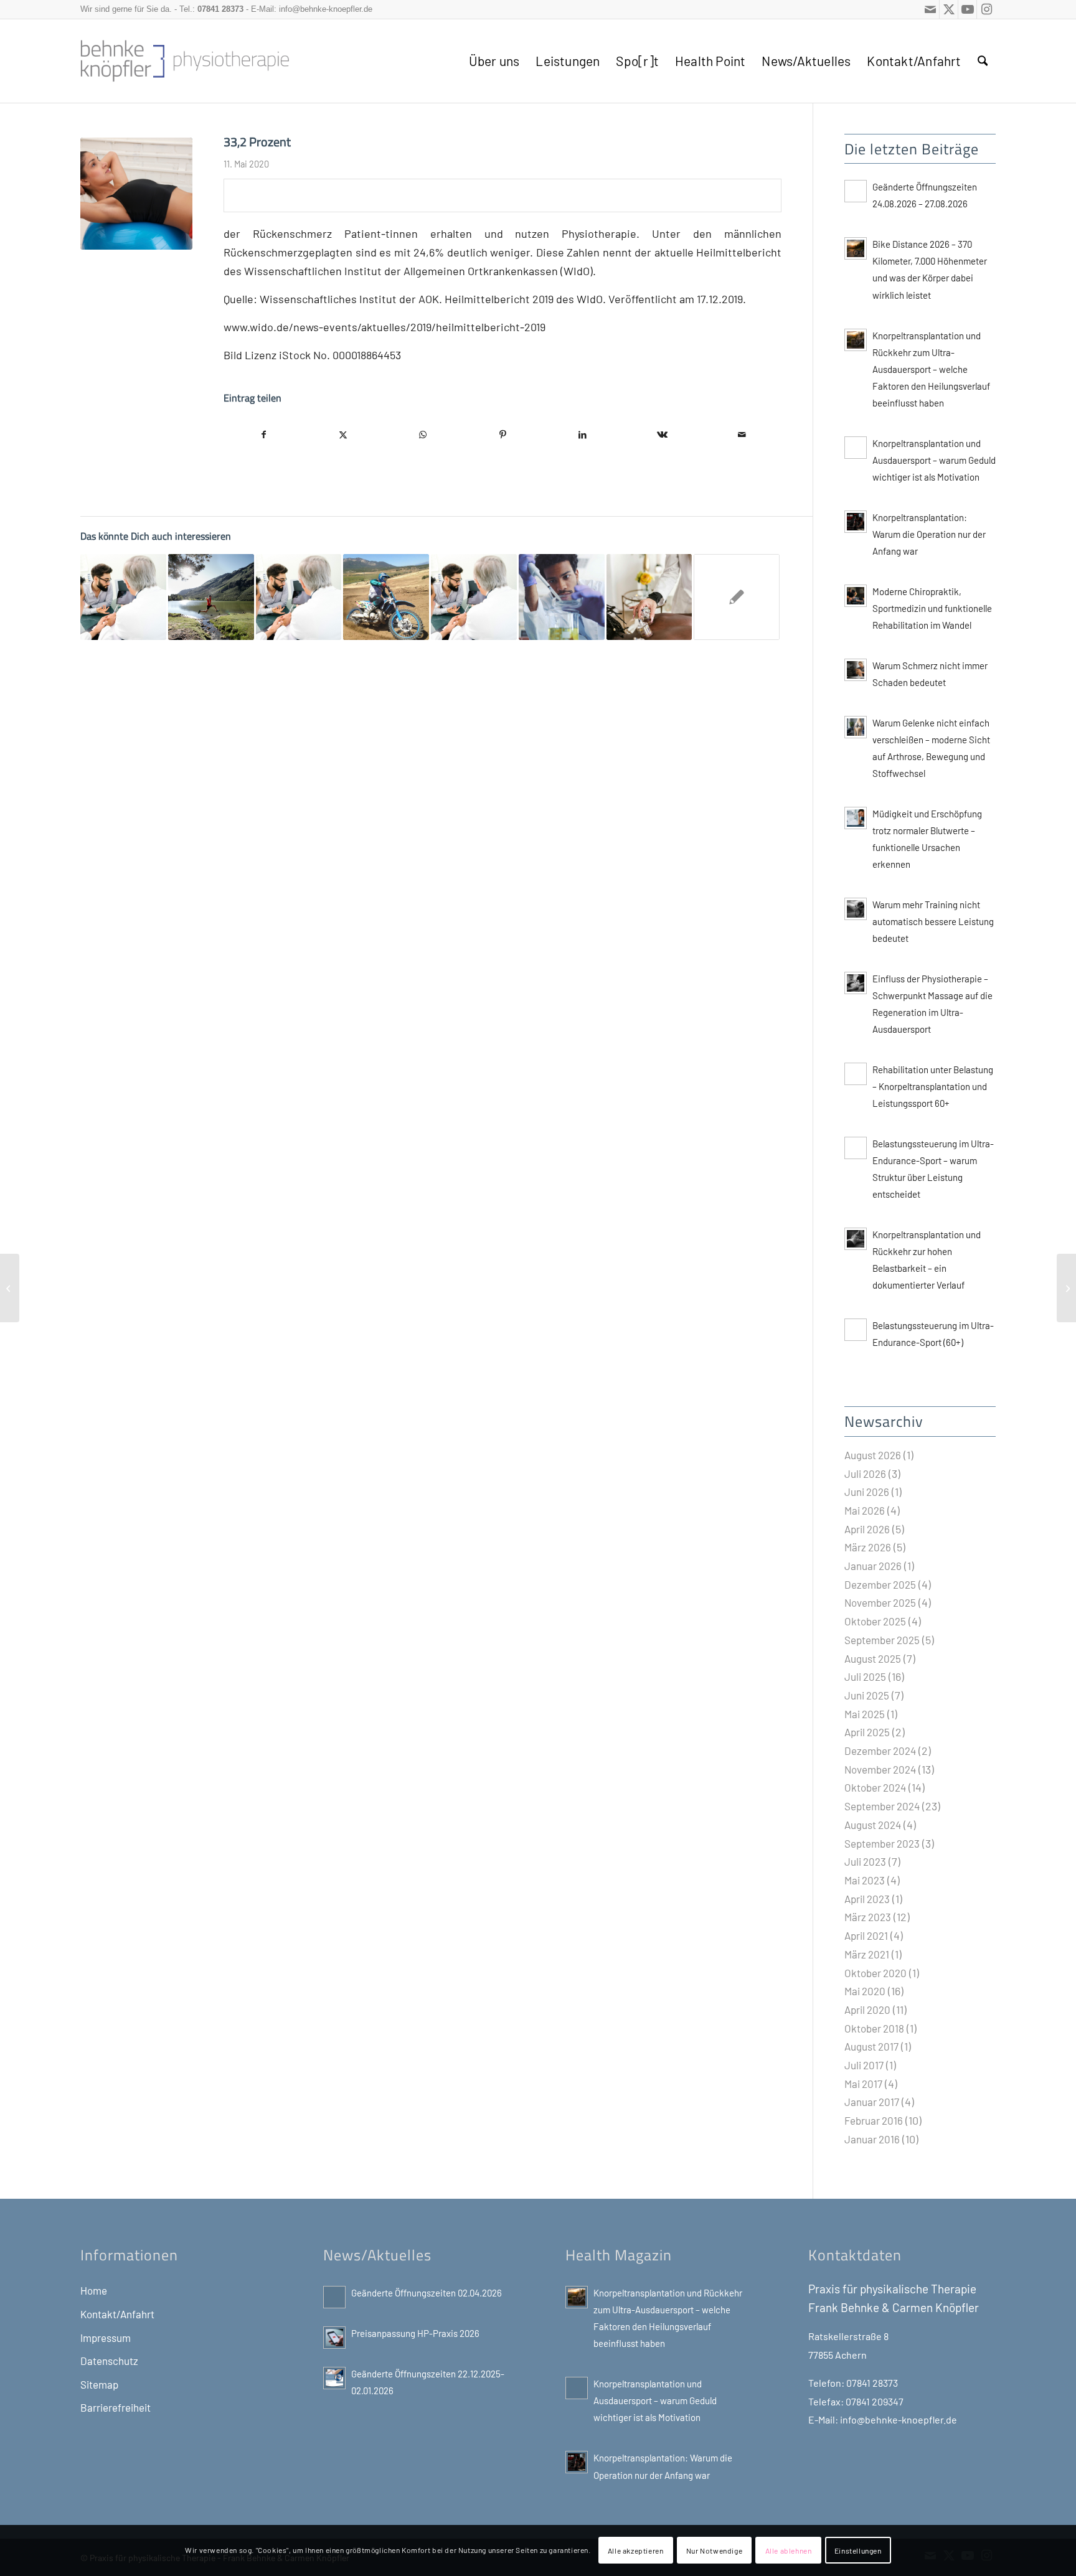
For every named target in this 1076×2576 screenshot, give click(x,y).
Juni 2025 (867, 1695)
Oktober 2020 (875, 1973)
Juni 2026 (867, 1492)
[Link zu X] (949, 9)
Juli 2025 (865, 1676)
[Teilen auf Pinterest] (503, 435)
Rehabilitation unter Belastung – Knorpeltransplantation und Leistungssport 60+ (933, 1086)
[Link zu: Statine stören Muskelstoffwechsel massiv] (562, 597)
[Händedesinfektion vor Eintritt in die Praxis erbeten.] (10, 1288)
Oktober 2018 (874, 2028)
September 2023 (882, 1843)
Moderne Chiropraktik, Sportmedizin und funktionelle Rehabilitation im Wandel (932, 608)
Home (94, 2290)
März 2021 (867, 1954)
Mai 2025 (865, 1714)
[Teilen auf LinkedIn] (582, 435)
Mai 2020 (865, 1991)
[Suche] (983, 61)
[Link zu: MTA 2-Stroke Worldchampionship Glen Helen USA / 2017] (386, 597)
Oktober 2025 (875, 1621)
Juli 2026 (865, 1474)
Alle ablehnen (789, 2550)
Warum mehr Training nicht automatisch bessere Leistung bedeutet (933, 921)
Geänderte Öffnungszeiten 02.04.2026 (427, 2293)
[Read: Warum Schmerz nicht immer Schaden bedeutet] (856, 670)
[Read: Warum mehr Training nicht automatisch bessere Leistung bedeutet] (856, 909)
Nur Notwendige (714, 2550)
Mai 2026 (865, 1510)
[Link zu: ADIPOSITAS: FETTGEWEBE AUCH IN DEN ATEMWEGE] (737, 597)
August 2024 (873, 1825)
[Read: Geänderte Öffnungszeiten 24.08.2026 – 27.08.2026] (856, 191)
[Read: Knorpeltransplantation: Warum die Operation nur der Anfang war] (856, 522)
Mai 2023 (865, 1880)
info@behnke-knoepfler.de (326, 9)
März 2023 (868, 1917)
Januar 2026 (873, 1566)
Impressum (106, 2338)
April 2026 (867, 1529)
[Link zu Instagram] (986, 9)
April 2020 (867, 2010)
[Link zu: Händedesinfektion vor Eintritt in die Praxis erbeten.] (474, 597)
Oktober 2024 (875, 1787)
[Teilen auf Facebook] (263, 435)
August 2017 (871, 2046)
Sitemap (99, 2384)
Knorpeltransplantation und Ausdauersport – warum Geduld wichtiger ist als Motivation (934, 460)
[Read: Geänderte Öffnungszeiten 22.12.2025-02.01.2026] (334, 2378)
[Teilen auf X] (343, 435)
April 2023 (867, 1899)
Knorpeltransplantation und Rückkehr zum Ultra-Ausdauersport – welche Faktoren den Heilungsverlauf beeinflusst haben (931, 369)
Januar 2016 (872, 2139)
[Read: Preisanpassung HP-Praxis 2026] (334, 2338)
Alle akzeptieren (636, 2550)
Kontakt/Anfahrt (117, 2314)
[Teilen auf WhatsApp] (423, 435)
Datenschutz (109, 2361)
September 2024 (882, 1806)
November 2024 (880, 1769)
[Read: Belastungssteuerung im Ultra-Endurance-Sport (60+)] (856, 1330)
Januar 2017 (872, 2102)
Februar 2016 (874, 2120)
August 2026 (873, 1455)
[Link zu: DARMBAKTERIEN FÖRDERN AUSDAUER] (211, 597)
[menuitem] (494, 61)
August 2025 (873, 1658)
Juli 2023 (865, 1861)
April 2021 (866, 1935)
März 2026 (868, 1547)
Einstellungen (858, 2550)
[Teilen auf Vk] (662, 435)
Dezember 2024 (880, 1751)
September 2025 (882, 1640)
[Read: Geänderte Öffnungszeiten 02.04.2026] (334, 2297)
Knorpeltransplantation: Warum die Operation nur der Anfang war (929, 534)
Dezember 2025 (880, 1584)
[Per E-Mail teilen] (742, 435)
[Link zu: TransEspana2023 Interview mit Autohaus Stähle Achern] (299, 597)
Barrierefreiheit (116, 2407)
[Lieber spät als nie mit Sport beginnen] (1066, 1288)
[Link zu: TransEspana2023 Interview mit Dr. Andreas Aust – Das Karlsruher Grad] (123, 597)
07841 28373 (220, 9)
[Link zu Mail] (930, 9)
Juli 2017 (864, 2065)
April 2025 (867, 1732)
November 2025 (880, 1602)
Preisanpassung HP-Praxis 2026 (415, 2333)
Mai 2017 (863, 2084)
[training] (136, 194)
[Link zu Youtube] (967, 9)
